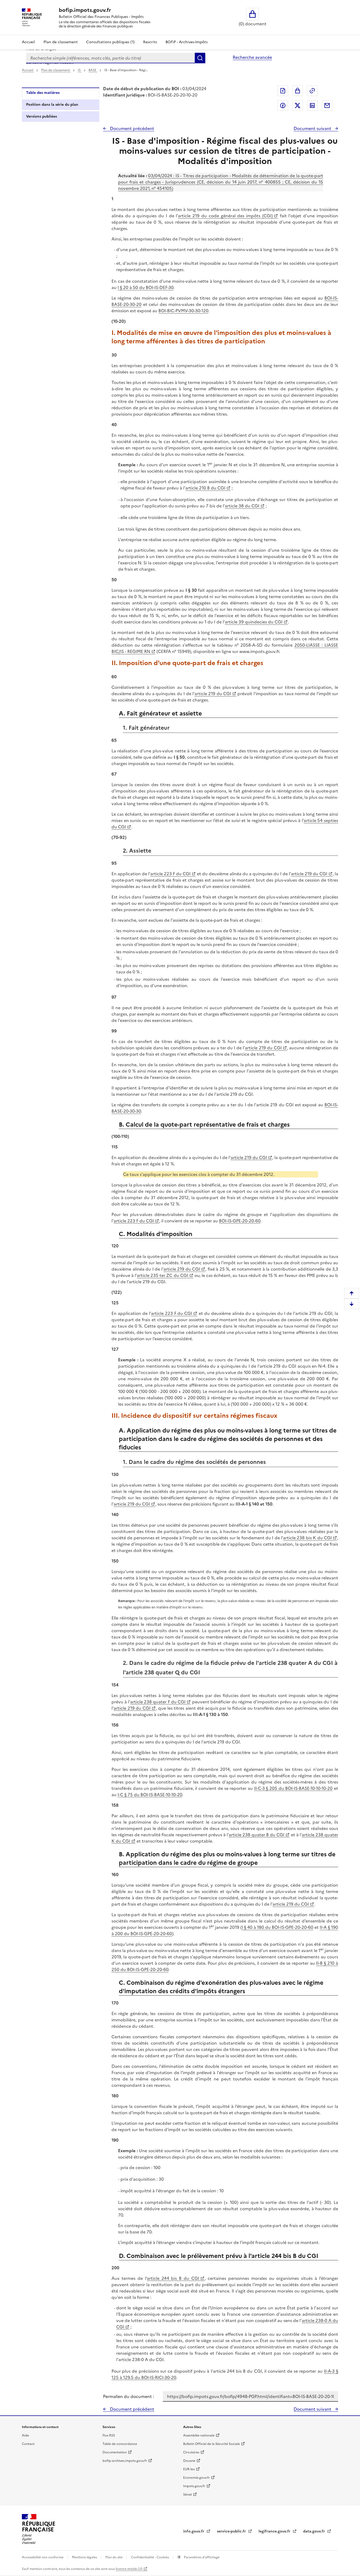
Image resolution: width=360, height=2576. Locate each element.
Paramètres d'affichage (201, 2557)
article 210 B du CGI (205, 488)
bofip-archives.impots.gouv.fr (125, 2461)
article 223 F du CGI (170, 874)
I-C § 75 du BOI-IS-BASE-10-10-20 (150, 1795)
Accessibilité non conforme (43, 2557)
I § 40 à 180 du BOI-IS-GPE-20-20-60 (278, 1927)
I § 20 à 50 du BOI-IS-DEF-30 (145, 287)
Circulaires (191, 2452)
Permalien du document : (128, 2396)
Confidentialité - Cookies (150, 2557)
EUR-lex (189, 2469)
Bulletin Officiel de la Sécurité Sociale (211, 2444)
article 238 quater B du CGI (257, 1835)
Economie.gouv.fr (196, 2478)
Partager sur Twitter (298, 105)
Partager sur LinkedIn (312, 105)
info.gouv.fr (194, 2531)
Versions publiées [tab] (42, 116)
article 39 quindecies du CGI (254, 622)
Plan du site (114, 2557)
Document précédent (132, 128)
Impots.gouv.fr (194, 2486)
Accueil (28, 42)
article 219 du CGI (213, 694)
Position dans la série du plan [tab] (52, 105)
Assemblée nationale (199, 2435)
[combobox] (110, 58)
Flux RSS (109, 2435)
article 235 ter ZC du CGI (162, 1275)
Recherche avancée (252, 57)
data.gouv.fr (315, 2531)
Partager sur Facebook (283, 105)
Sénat (188, 2495)
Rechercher (200, 58)
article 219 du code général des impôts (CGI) (225, 216)
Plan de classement (61, 42)
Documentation (115, 2452)
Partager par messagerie (327, 105)
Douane (189, 2461)
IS (80, 70)
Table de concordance (120, 2444)
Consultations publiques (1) (110, 42)
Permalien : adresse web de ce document (312, 91)
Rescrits (150, 42)
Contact (28, 2444)
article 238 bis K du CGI (307, 1538)
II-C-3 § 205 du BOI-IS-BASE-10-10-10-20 (293, 1788)
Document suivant (313, 128)
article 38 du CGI (242, 506)
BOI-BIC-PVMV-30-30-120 (183, 311)
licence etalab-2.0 (129, 2569)
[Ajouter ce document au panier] (298, 91)
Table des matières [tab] (43, 93)
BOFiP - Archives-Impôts (187, 42)
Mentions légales (85, 2557)
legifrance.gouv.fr (275, 2531)
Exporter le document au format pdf (283, 91)
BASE (93, 70)
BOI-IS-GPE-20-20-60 (240, 1221)
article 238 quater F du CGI (158, 1702)
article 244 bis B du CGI (173, 2278)
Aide (25, 2435)
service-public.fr (232, 2531)
